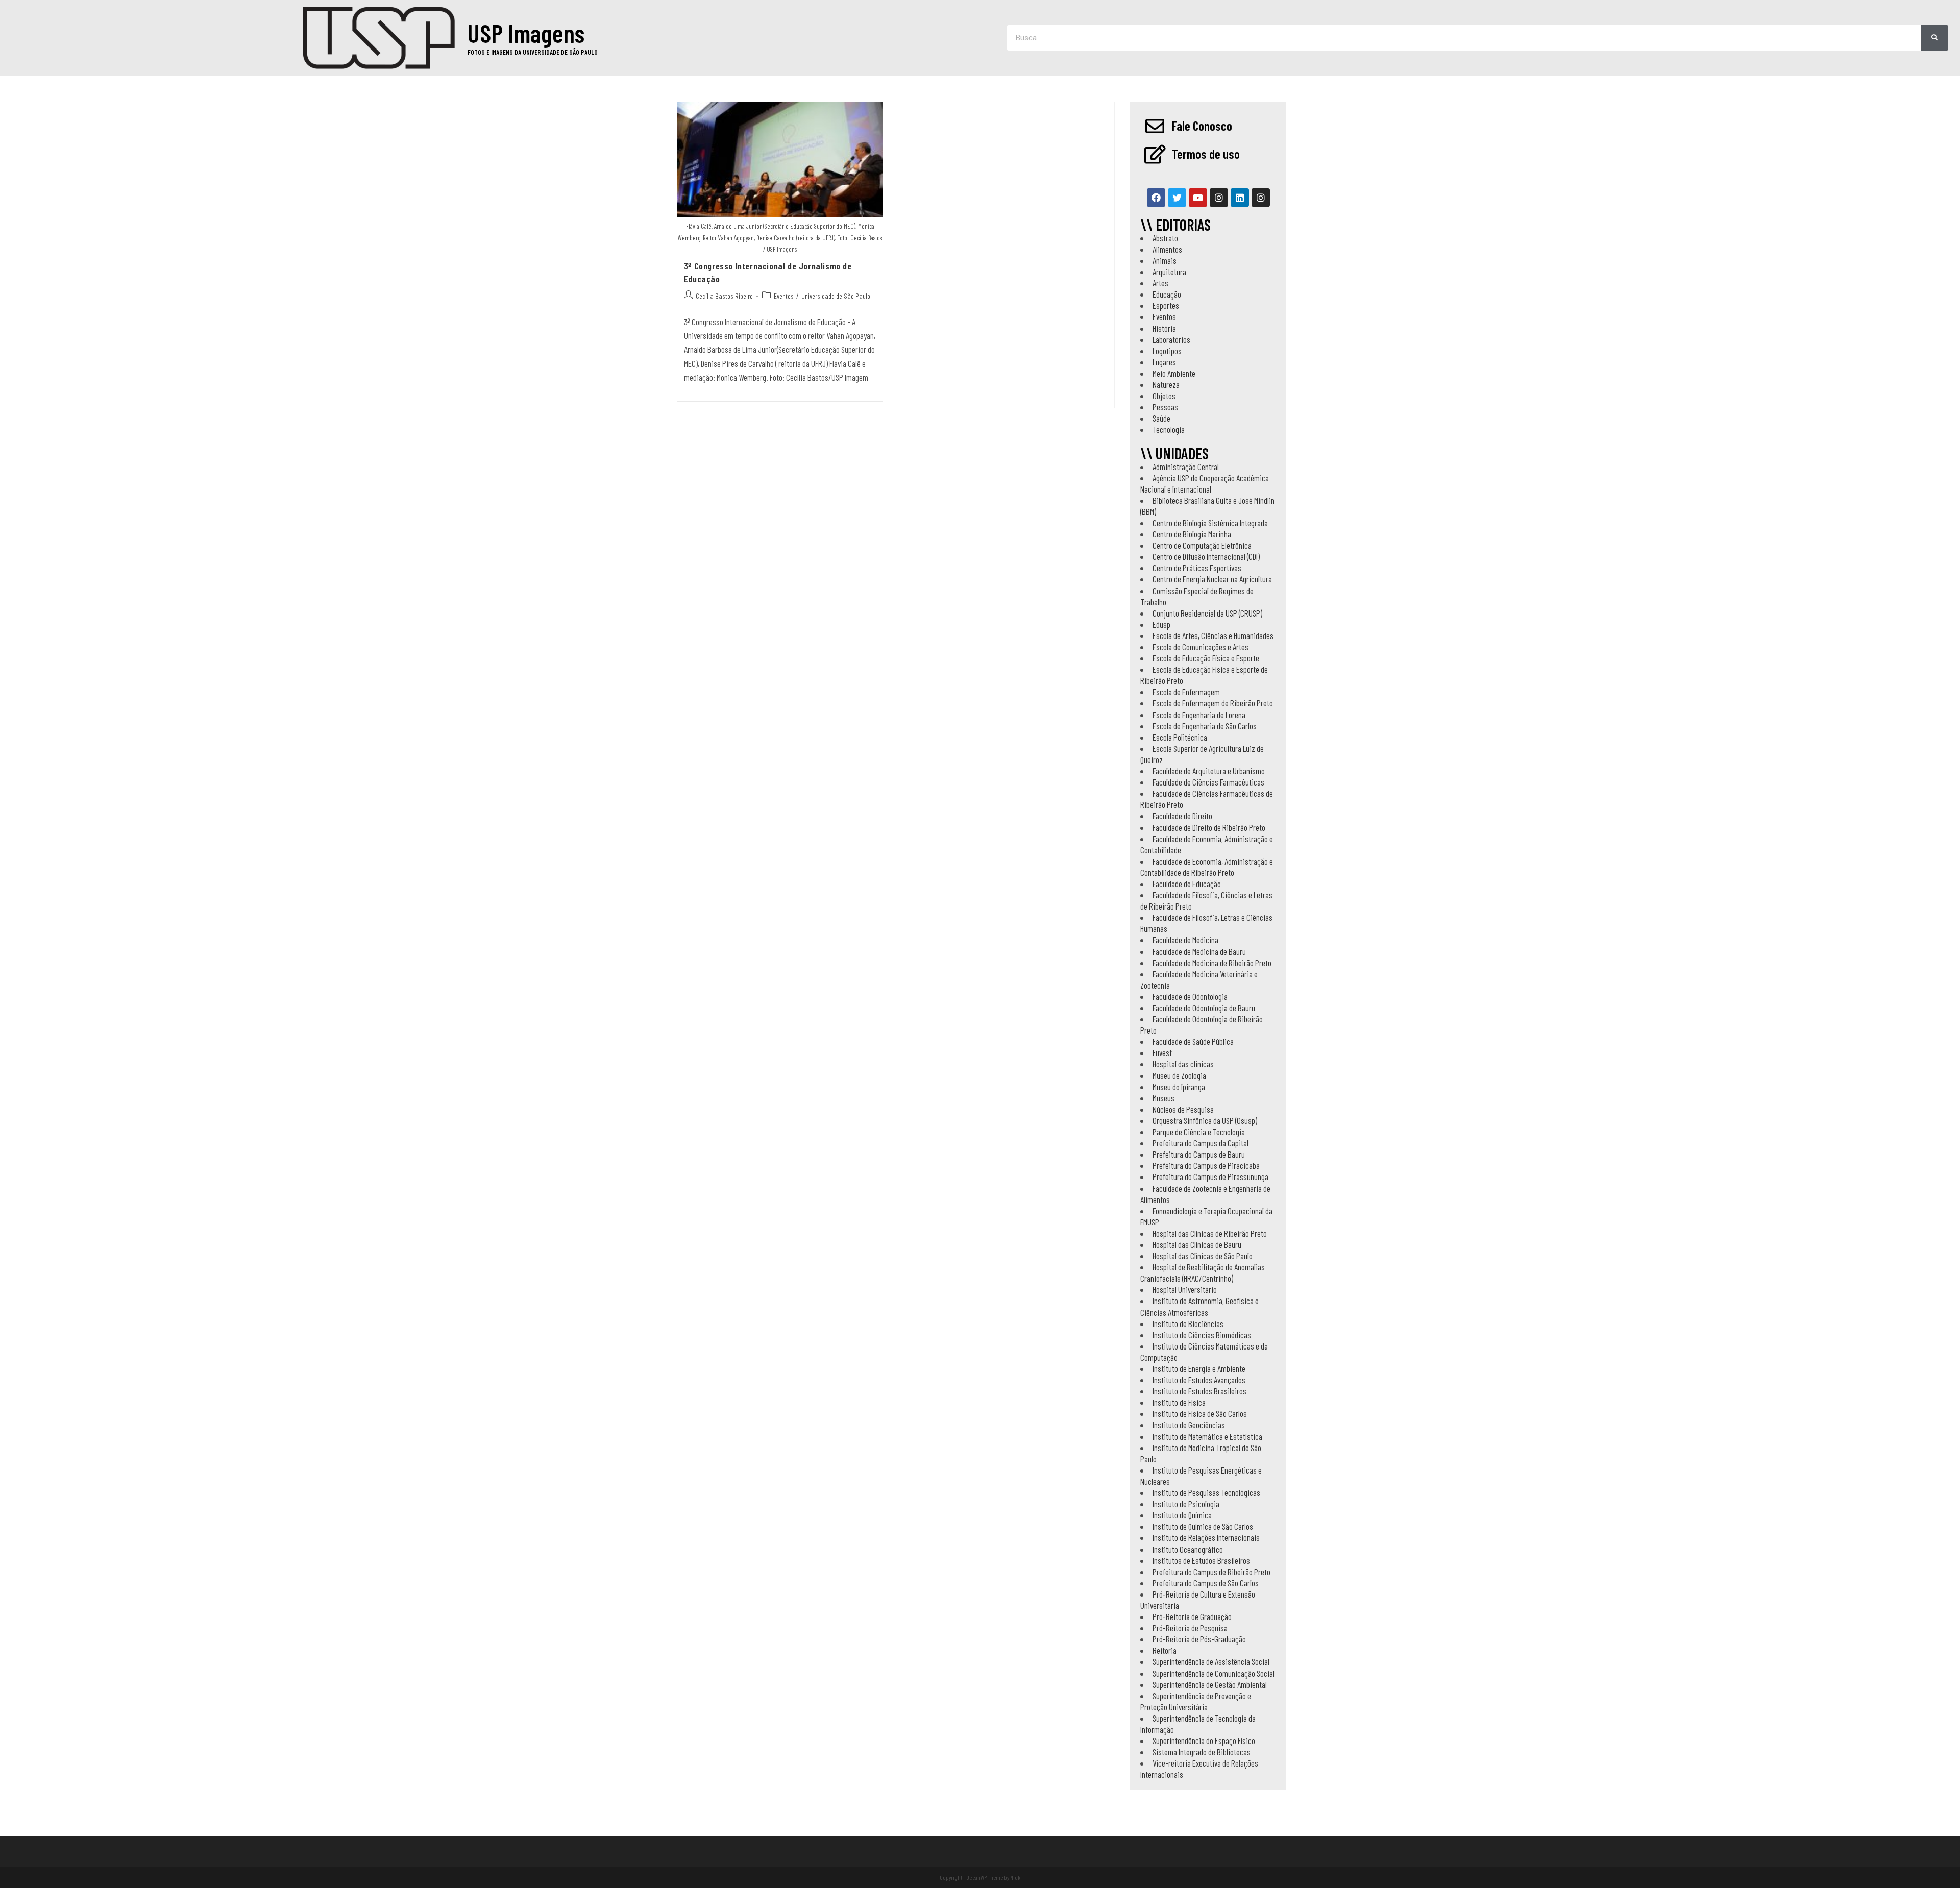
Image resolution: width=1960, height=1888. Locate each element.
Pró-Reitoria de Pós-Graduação (1199, 1639)
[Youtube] (1198, 198)
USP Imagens (526, 33)
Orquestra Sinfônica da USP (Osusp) (1205, 1120)
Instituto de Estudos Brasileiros (1199, 1391)
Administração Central (1186, 467)
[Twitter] (1177, 198)
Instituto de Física (1179, 1402)
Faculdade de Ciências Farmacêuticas (1208, 782)
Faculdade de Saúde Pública (1193, 1041)
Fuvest (1162, 1052)
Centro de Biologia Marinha (1192, 534)
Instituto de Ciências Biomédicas (1202, 1335)
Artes (1160, 283)
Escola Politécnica (1180, 737)
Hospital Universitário (1185, 1289)
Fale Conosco (1202, 126)
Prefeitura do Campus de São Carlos (1206, 1583)
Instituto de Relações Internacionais (1206, 1537)
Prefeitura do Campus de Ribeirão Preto (1211, 1572)
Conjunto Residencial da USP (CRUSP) (1207, 613)
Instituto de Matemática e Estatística (1207, 1436)
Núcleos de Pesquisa (1183, 1109)
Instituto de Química (1182, 1515)
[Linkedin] (1240, 198)
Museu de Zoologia (1179, 1075)
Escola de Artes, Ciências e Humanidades (1213, 635)
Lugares (1164, 362)
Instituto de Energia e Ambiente (1199, 1368)
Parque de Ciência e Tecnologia (1199, 1132)
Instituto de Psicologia (1186, 1504)
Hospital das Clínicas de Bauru (1197, 1244)
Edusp (1161, 624)
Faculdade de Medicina (1185, 940)
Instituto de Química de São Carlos (1203, 1526)
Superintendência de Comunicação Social (1214, 1673)
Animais (1165, 260)
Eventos (784, 296)
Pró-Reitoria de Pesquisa (1190, 1628)
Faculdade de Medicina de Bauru (1199, 951)
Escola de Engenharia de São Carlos (1205, 726)
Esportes (1166, 305)
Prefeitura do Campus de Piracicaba (1206, 1165)
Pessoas (1165, 407)
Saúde (1161, 418)
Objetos (1164, 396)
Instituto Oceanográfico (1188, 1549)
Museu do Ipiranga (1179, 1087)
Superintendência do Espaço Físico (1204, 1740)
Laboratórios (1171, 339)
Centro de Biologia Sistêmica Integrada (1210, 523)
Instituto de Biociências (1188, 1323)
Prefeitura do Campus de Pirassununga (1210, 1176)
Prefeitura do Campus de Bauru (1199, 1154)
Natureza (1166, 384)
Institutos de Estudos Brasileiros (1201, 1560)
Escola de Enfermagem (1186, 692)
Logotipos (1167, 351)
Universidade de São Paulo (836, 296)
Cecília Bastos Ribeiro (724, 296)
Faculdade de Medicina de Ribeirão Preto (1212, 963)
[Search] (1935, 38)
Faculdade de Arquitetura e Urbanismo (1209, 771)
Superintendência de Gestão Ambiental (1210, 1684)
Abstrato (1165, 238)
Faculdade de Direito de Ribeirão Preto (1209, 827)
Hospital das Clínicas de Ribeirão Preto (1210, 1233)
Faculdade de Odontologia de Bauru (1204, 1008)
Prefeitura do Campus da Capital (1200, 1143)
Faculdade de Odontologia (1190, 996)
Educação (1167, 294)
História (1164, 328)
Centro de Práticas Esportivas (1197, 568)
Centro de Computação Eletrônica (1202, 545)
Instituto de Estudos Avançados (1199, 1380)
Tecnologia (1169, 429)
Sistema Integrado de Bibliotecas (1202, 1752)
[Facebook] (1156, 198)
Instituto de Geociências (1189, 1425)
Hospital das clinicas (1183, 1064)
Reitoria (1165, 1650)
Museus (1163, 1098)
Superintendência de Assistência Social (1211, 1661)
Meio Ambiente (1174, 373)
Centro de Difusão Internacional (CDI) (1206, 556)
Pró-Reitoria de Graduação (1192, 1616)
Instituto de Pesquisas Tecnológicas (1206, 1492)
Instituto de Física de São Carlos (1200, 1413)
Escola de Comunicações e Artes (1200, 647)
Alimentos (1167, 249)
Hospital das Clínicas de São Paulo (1203, 1256)
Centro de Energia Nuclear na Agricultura (1212, 579)
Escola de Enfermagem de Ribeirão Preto (1213, 703)
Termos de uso (1206, 154)
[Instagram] (1219, 198)
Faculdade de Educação (1187, 884)
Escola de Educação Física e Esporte (1206, 658)
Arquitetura (1169, 272)
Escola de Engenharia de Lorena (1199, 715)
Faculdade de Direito (1182, 816)
